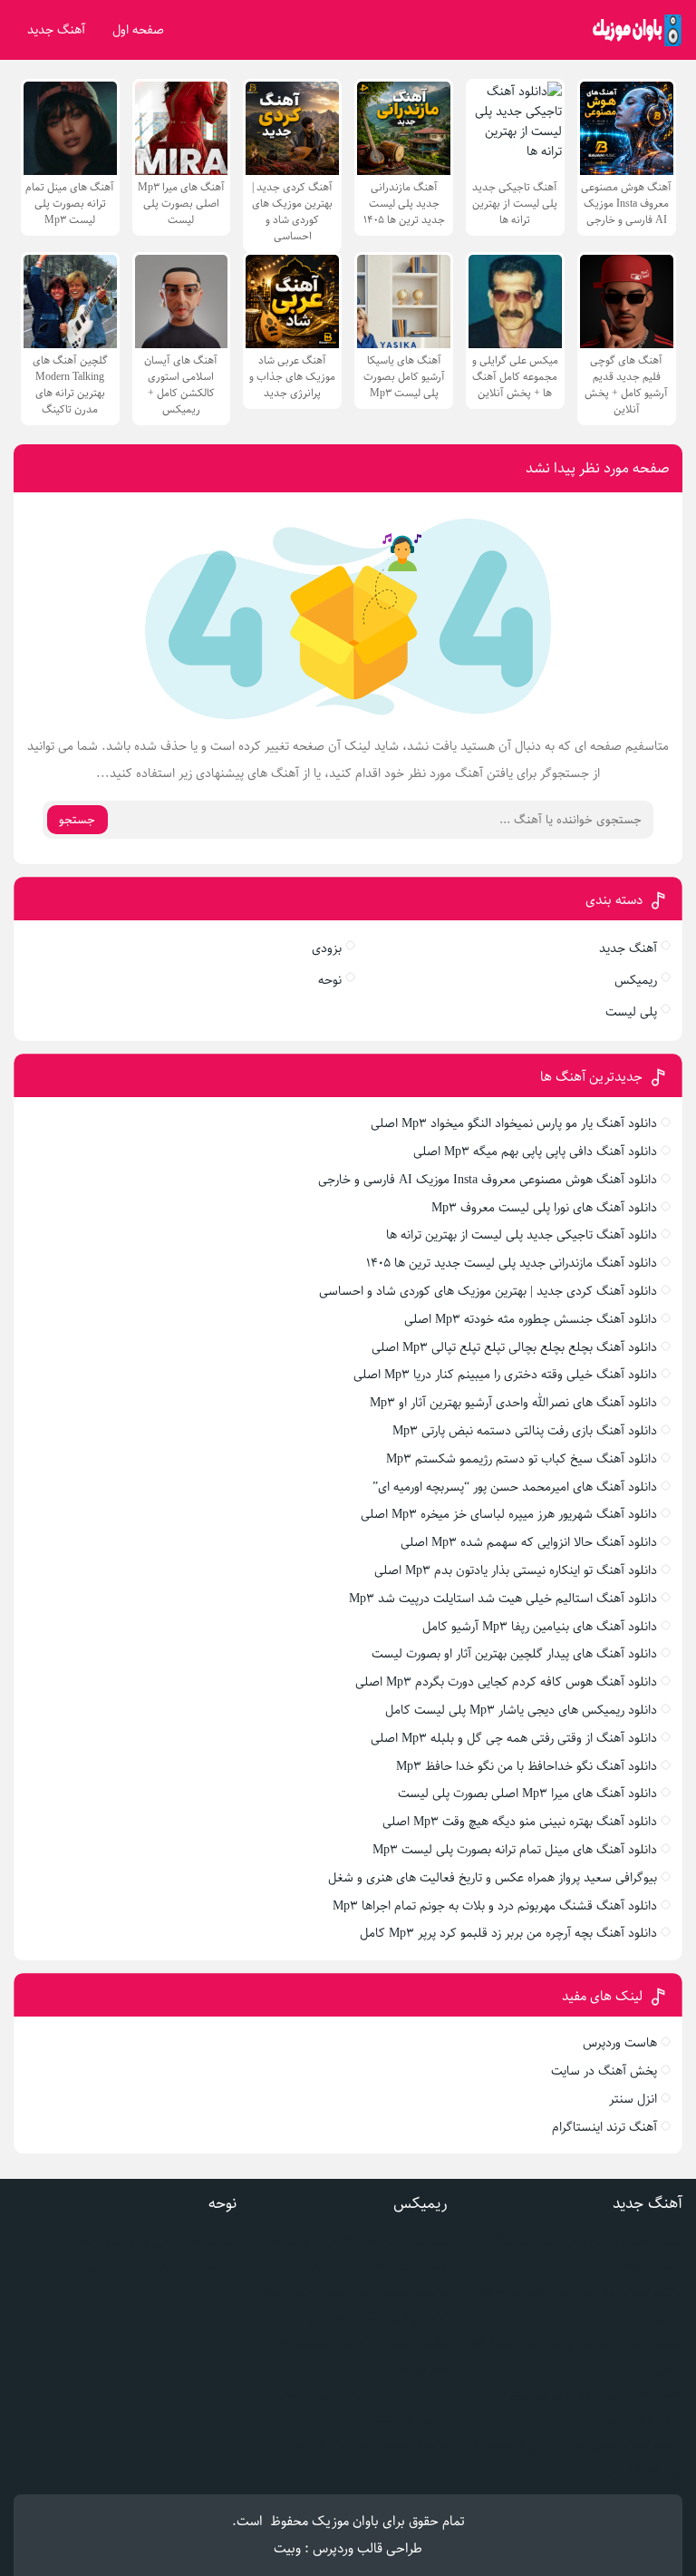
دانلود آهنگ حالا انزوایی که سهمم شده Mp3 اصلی (529, 1542)
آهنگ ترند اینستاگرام (604, 2127)
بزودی (327, 948)
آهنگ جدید (56, 30)
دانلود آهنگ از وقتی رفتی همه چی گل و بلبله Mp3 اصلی (514, 1738)
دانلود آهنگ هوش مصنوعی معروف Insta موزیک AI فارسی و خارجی (488, 1180)
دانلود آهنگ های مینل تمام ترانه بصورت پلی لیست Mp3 (515, 1850)
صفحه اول (138, 30)
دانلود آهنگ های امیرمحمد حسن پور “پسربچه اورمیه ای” (515, 1487)
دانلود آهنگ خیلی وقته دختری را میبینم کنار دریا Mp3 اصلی (505, 1375)
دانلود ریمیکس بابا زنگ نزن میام (365, 2445)
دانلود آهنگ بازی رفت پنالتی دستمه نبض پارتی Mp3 (525, 1431)
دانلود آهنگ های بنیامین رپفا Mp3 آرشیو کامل (540, 1627)
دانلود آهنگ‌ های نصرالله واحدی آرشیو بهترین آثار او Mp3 (513, 1403)
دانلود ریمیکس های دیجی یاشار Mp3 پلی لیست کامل (521, 1710)
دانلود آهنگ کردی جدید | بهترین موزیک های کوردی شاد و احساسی (488, 1291)
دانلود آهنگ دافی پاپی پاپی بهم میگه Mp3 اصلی (535, 1152)
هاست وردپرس (620, 2043)
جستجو (77, 820)
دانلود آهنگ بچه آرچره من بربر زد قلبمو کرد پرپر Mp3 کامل (508, 1933)
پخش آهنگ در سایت (604, 2071)
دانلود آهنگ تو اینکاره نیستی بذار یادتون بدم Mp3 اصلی (516, 1570)
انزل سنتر (633, 2099)
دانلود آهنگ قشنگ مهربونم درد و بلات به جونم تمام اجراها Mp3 (495, 1906)
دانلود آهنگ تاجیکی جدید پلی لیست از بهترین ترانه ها (522, 1235)
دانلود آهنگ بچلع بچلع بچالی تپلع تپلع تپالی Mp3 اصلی (514, 1347)
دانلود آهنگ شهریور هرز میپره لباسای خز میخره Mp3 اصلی (509, 1514)
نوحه (330, 980)
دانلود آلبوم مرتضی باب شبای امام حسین (133, 2267)
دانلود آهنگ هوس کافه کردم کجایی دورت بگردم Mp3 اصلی (506, 1682)
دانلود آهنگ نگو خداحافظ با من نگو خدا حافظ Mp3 (527, 1766)
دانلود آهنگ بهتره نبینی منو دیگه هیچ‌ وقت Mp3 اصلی (520, 1822)
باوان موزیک (345, 2521)
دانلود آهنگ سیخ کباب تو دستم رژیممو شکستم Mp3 (522, 1459)
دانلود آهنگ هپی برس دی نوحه (158, 2241)
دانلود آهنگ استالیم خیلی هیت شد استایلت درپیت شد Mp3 (503, 1599)
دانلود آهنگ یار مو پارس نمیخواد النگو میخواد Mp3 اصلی (514, 1123)
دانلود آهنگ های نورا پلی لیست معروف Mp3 (544, 1208)
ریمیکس (636, 980)
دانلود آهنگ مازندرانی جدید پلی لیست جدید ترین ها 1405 (512, 1263)
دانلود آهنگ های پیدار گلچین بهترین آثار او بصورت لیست (514, 1654)
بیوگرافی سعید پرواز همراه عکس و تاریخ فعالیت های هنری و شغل (493, 1878)
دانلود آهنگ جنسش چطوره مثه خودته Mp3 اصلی (531, 1319)
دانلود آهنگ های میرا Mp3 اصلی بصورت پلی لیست (527, 1793)
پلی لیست (631, 1012)
